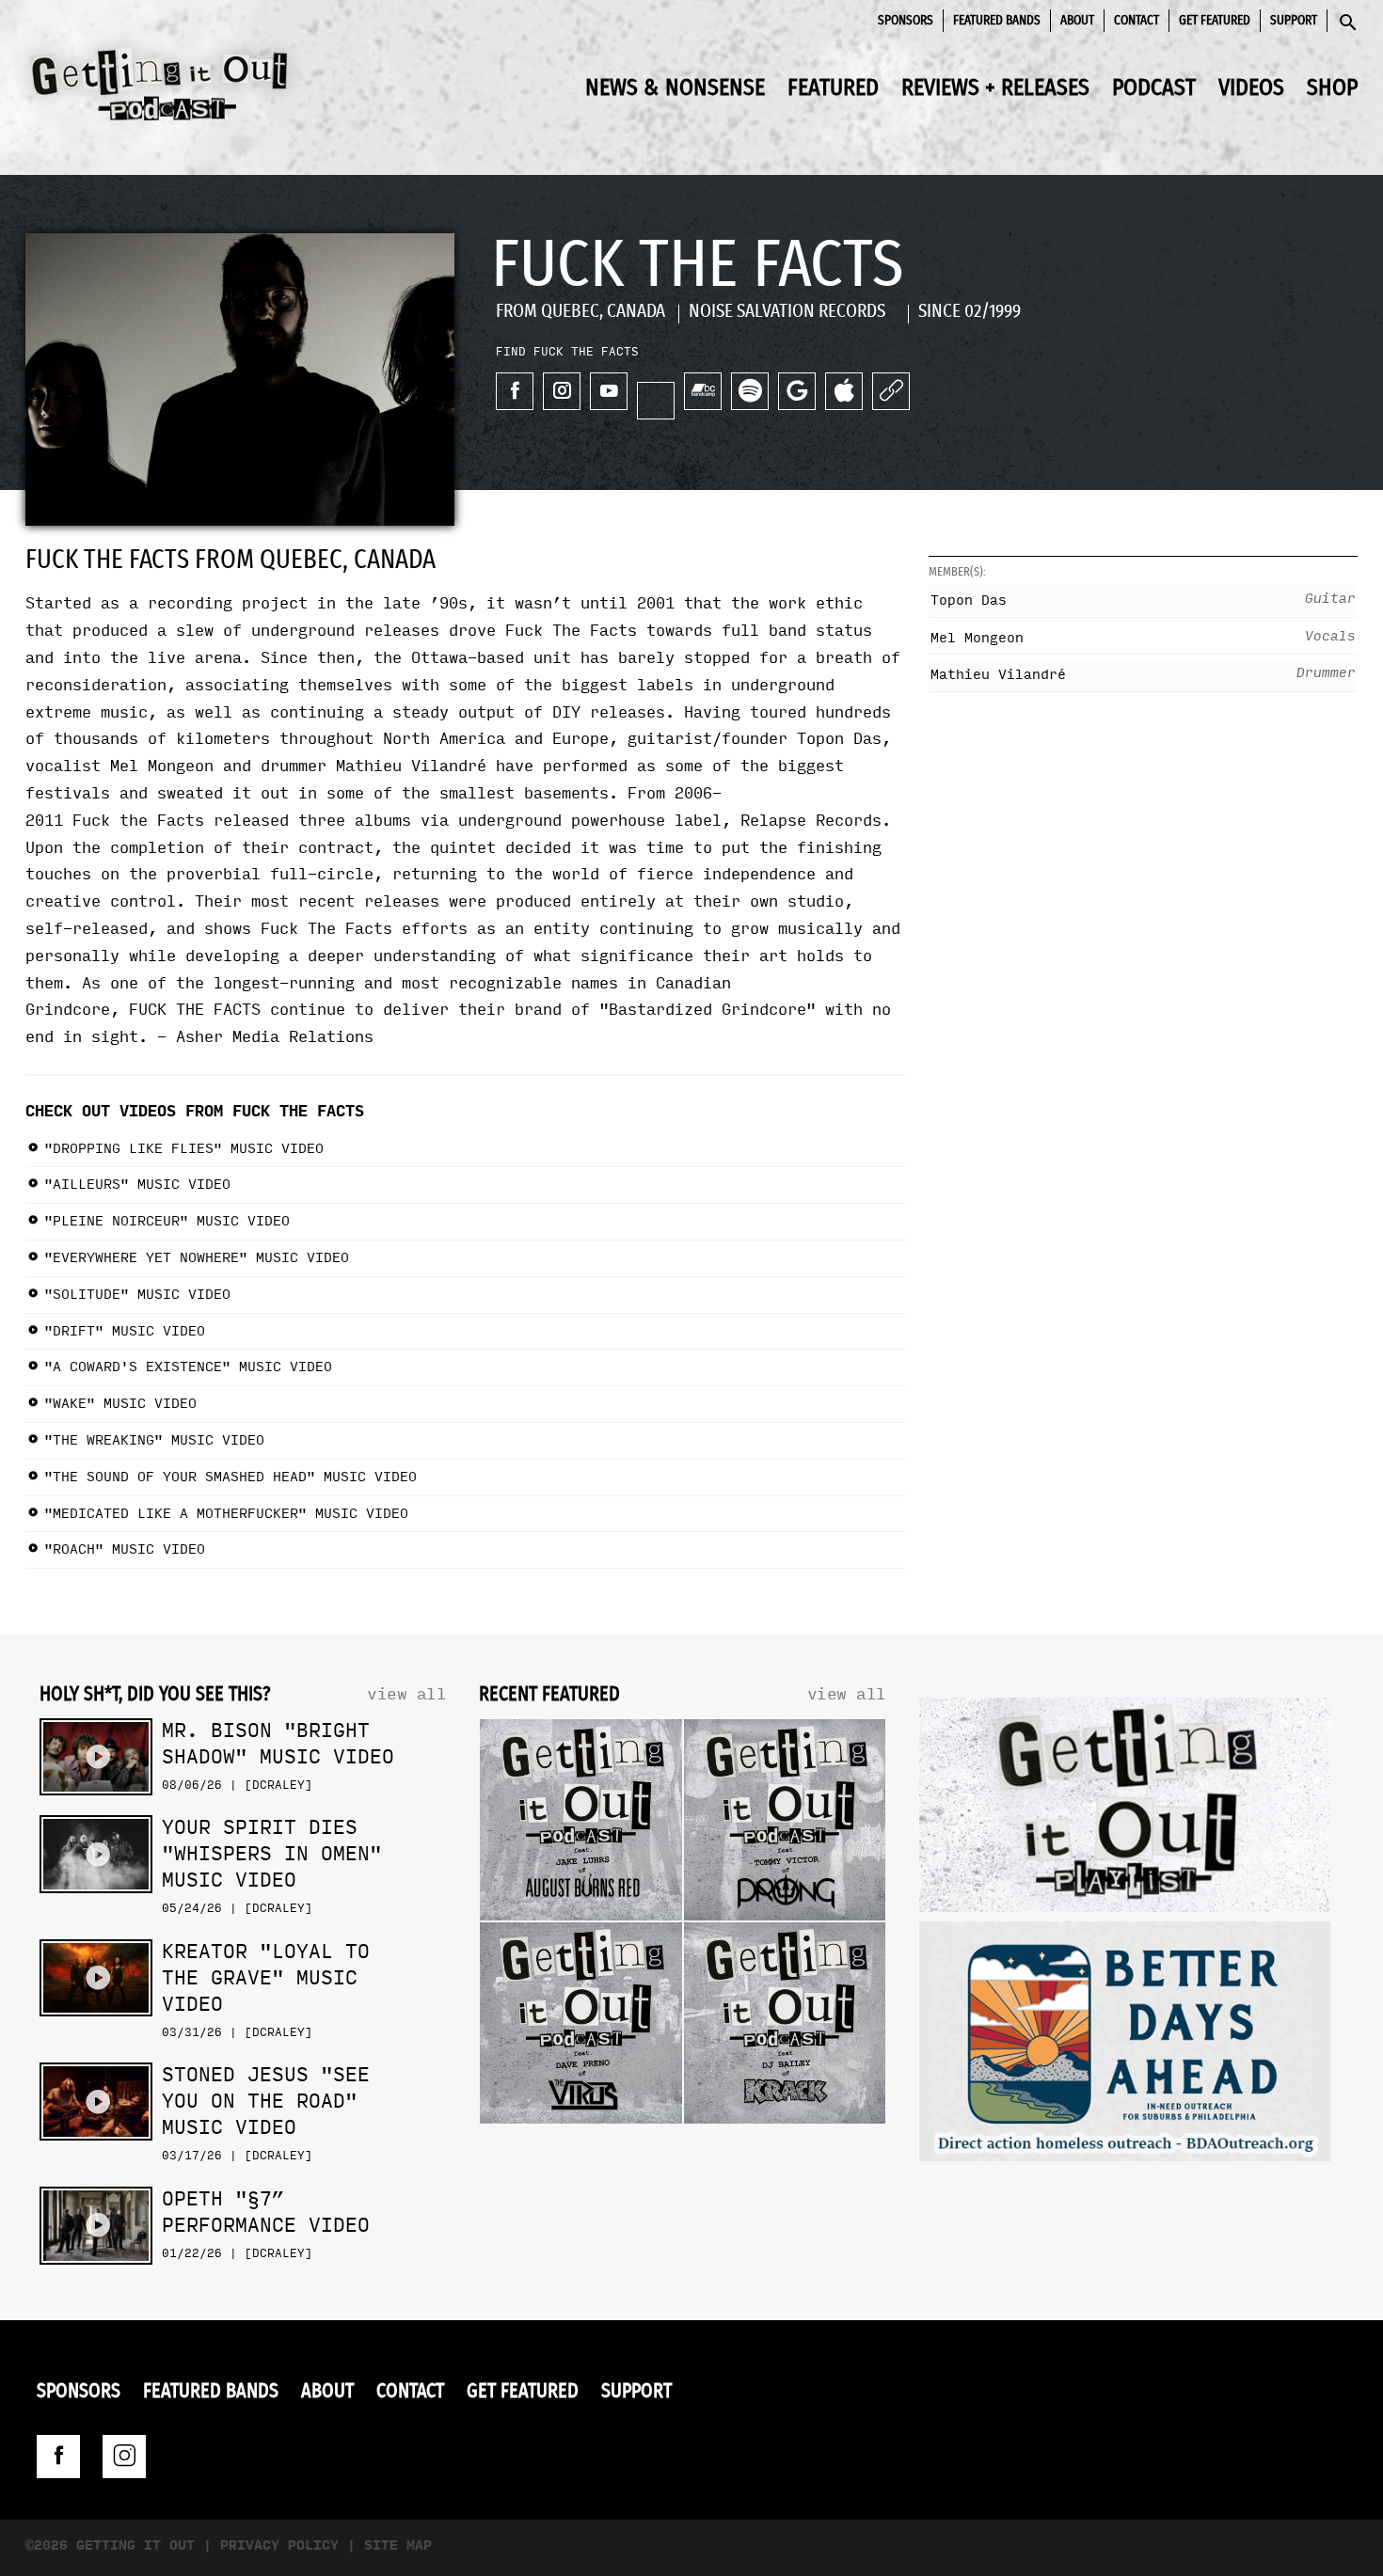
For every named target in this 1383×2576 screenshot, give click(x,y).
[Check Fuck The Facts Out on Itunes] (844, 391)
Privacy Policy (279, 2545)
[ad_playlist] (1125, 1810)
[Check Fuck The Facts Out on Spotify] (750, 391)
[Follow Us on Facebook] (58, 2457)
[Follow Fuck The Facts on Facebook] (515, 391)
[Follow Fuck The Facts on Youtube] (609, 391)
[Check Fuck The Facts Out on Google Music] (797, 391)
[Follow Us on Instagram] (124, 2457)
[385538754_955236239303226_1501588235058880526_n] (1125, 2046)
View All (406, 1694)
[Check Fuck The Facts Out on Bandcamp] (703, 391)
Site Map (398, 2545)
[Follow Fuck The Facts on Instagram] (562, 391)
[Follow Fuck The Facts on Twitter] (656, 401)
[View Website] (891, 391)
